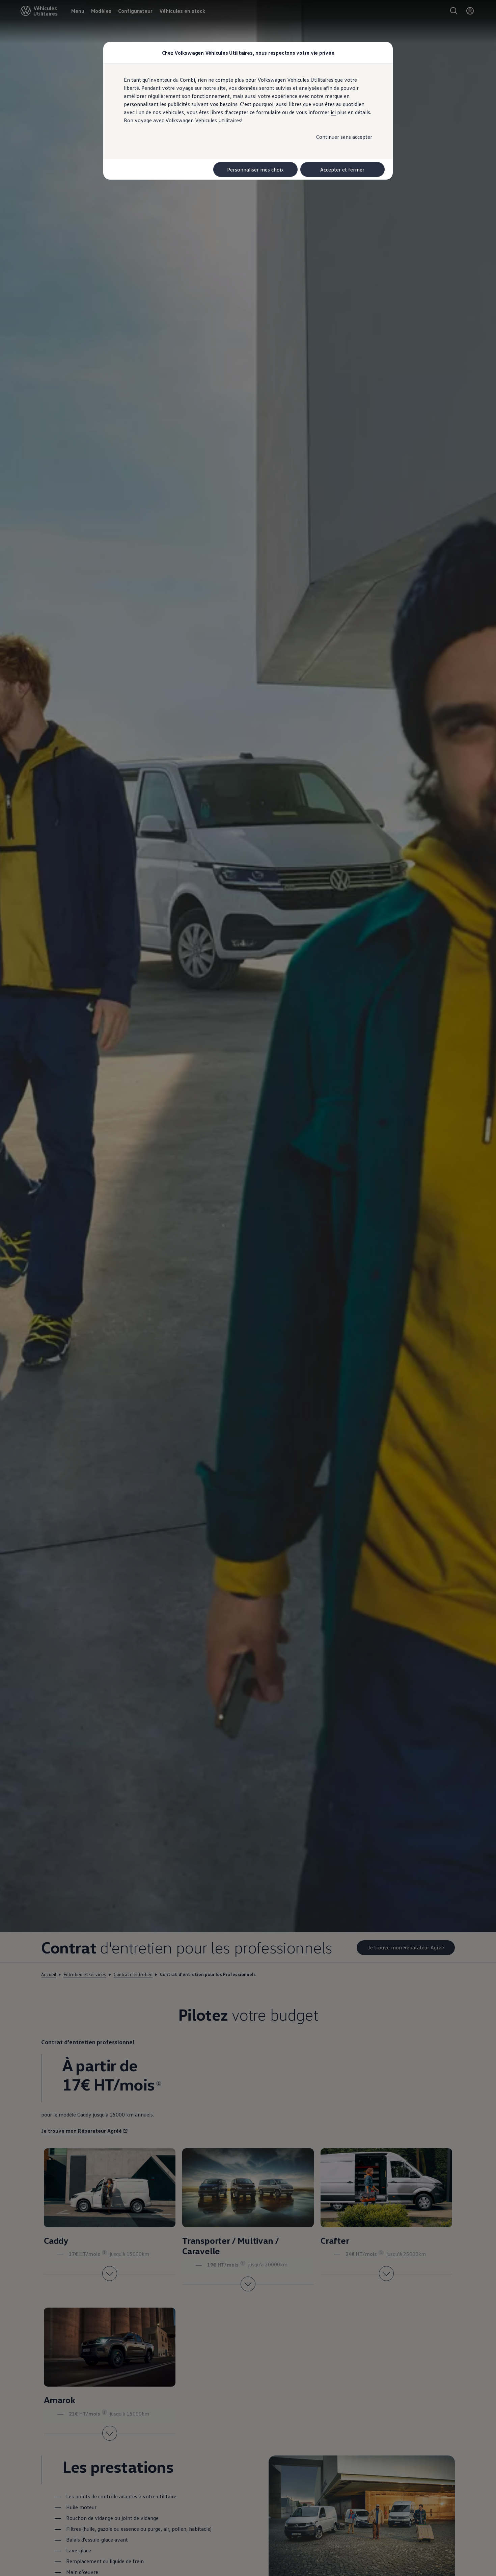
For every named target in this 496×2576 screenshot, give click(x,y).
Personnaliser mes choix (255, 169)
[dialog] (248, 1288)
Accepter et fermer (342, 169)
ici (333, 112)
